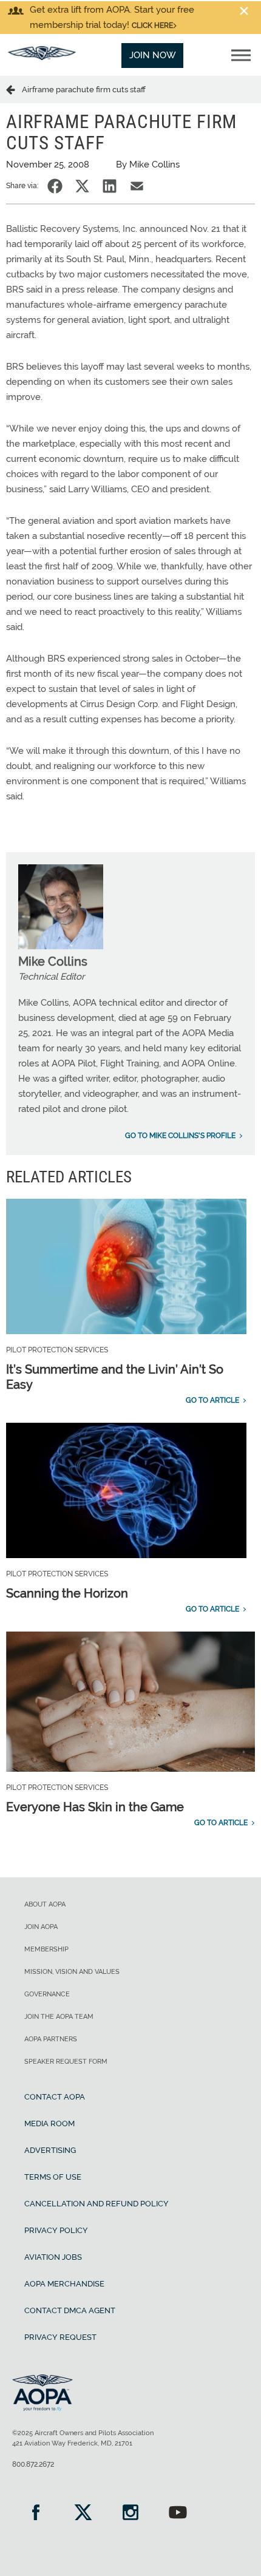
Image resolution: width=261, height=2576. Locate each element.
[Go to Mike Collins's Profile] (61, 946)
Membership (46, 1949)
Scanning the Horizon (67, 1593)
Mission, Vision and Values (72, 1972)
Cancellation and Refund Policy (97, 2204)
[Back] (14, 89)
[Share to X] (82, 186)
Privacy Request (60, 2337)
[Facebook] (36, 2514)
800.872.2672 (33, 2464)
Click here (152, 25)
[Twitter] (83, 2514)
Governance (47, 1994)
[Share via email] (137, 186)
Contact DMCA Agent (70, 2310)
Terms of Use (53, 2177)
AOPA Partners (51, 2039)
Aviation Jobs (53, 2257)
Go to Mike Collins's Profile (180, 1136)
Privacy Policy (56, 2230)
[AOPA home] (42, 57)
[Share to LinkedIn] (110, 186)
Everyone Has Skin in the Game (95, 1807)
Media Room (49, 2124)
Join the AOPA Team (59, 2017)
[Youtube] (178, 2514)
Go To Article (212, 1400)
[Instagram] (130, 2514)
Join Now (153, 55)
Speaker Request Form (66, 2062)
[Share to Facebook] (55, 186)
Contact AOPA (55, 2097)
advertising (50, 2150)
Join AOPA (41, 1927)
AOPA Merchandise (64, 2284)
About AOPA (45, 1904)
